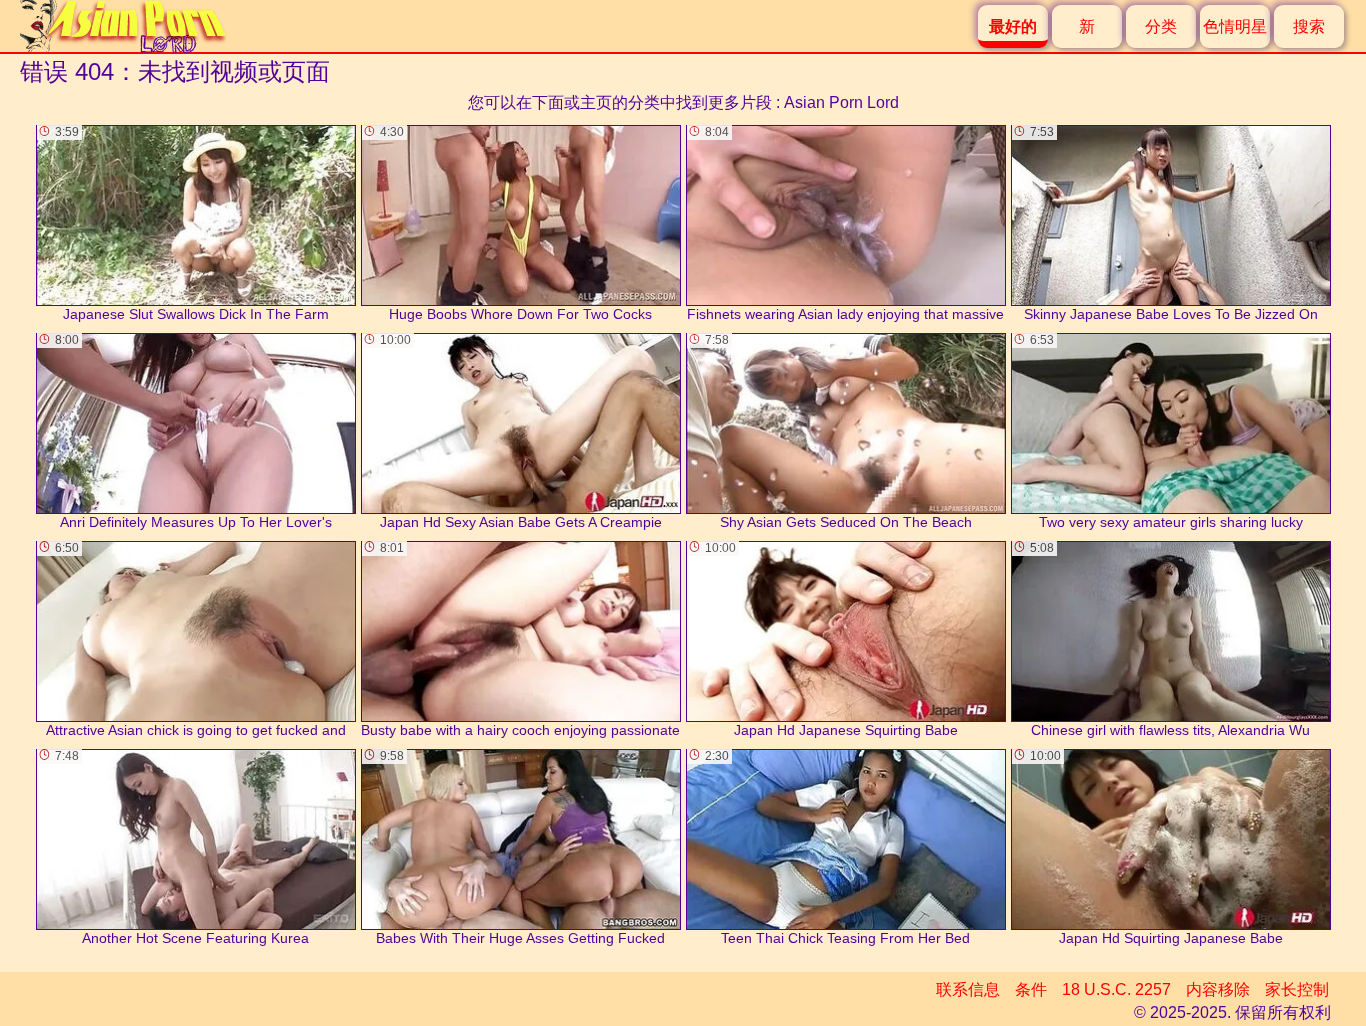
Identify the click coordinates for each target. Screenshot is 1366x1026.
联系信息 (968, 989)
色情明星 (1235, 26)
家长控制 (1297, 989)
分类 (1161, 26)
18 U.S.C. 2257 (1116, 989)
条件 (1031, 989)
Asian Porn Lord (841, 102)
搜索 (1309, 26)
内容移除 (1218, 989)
